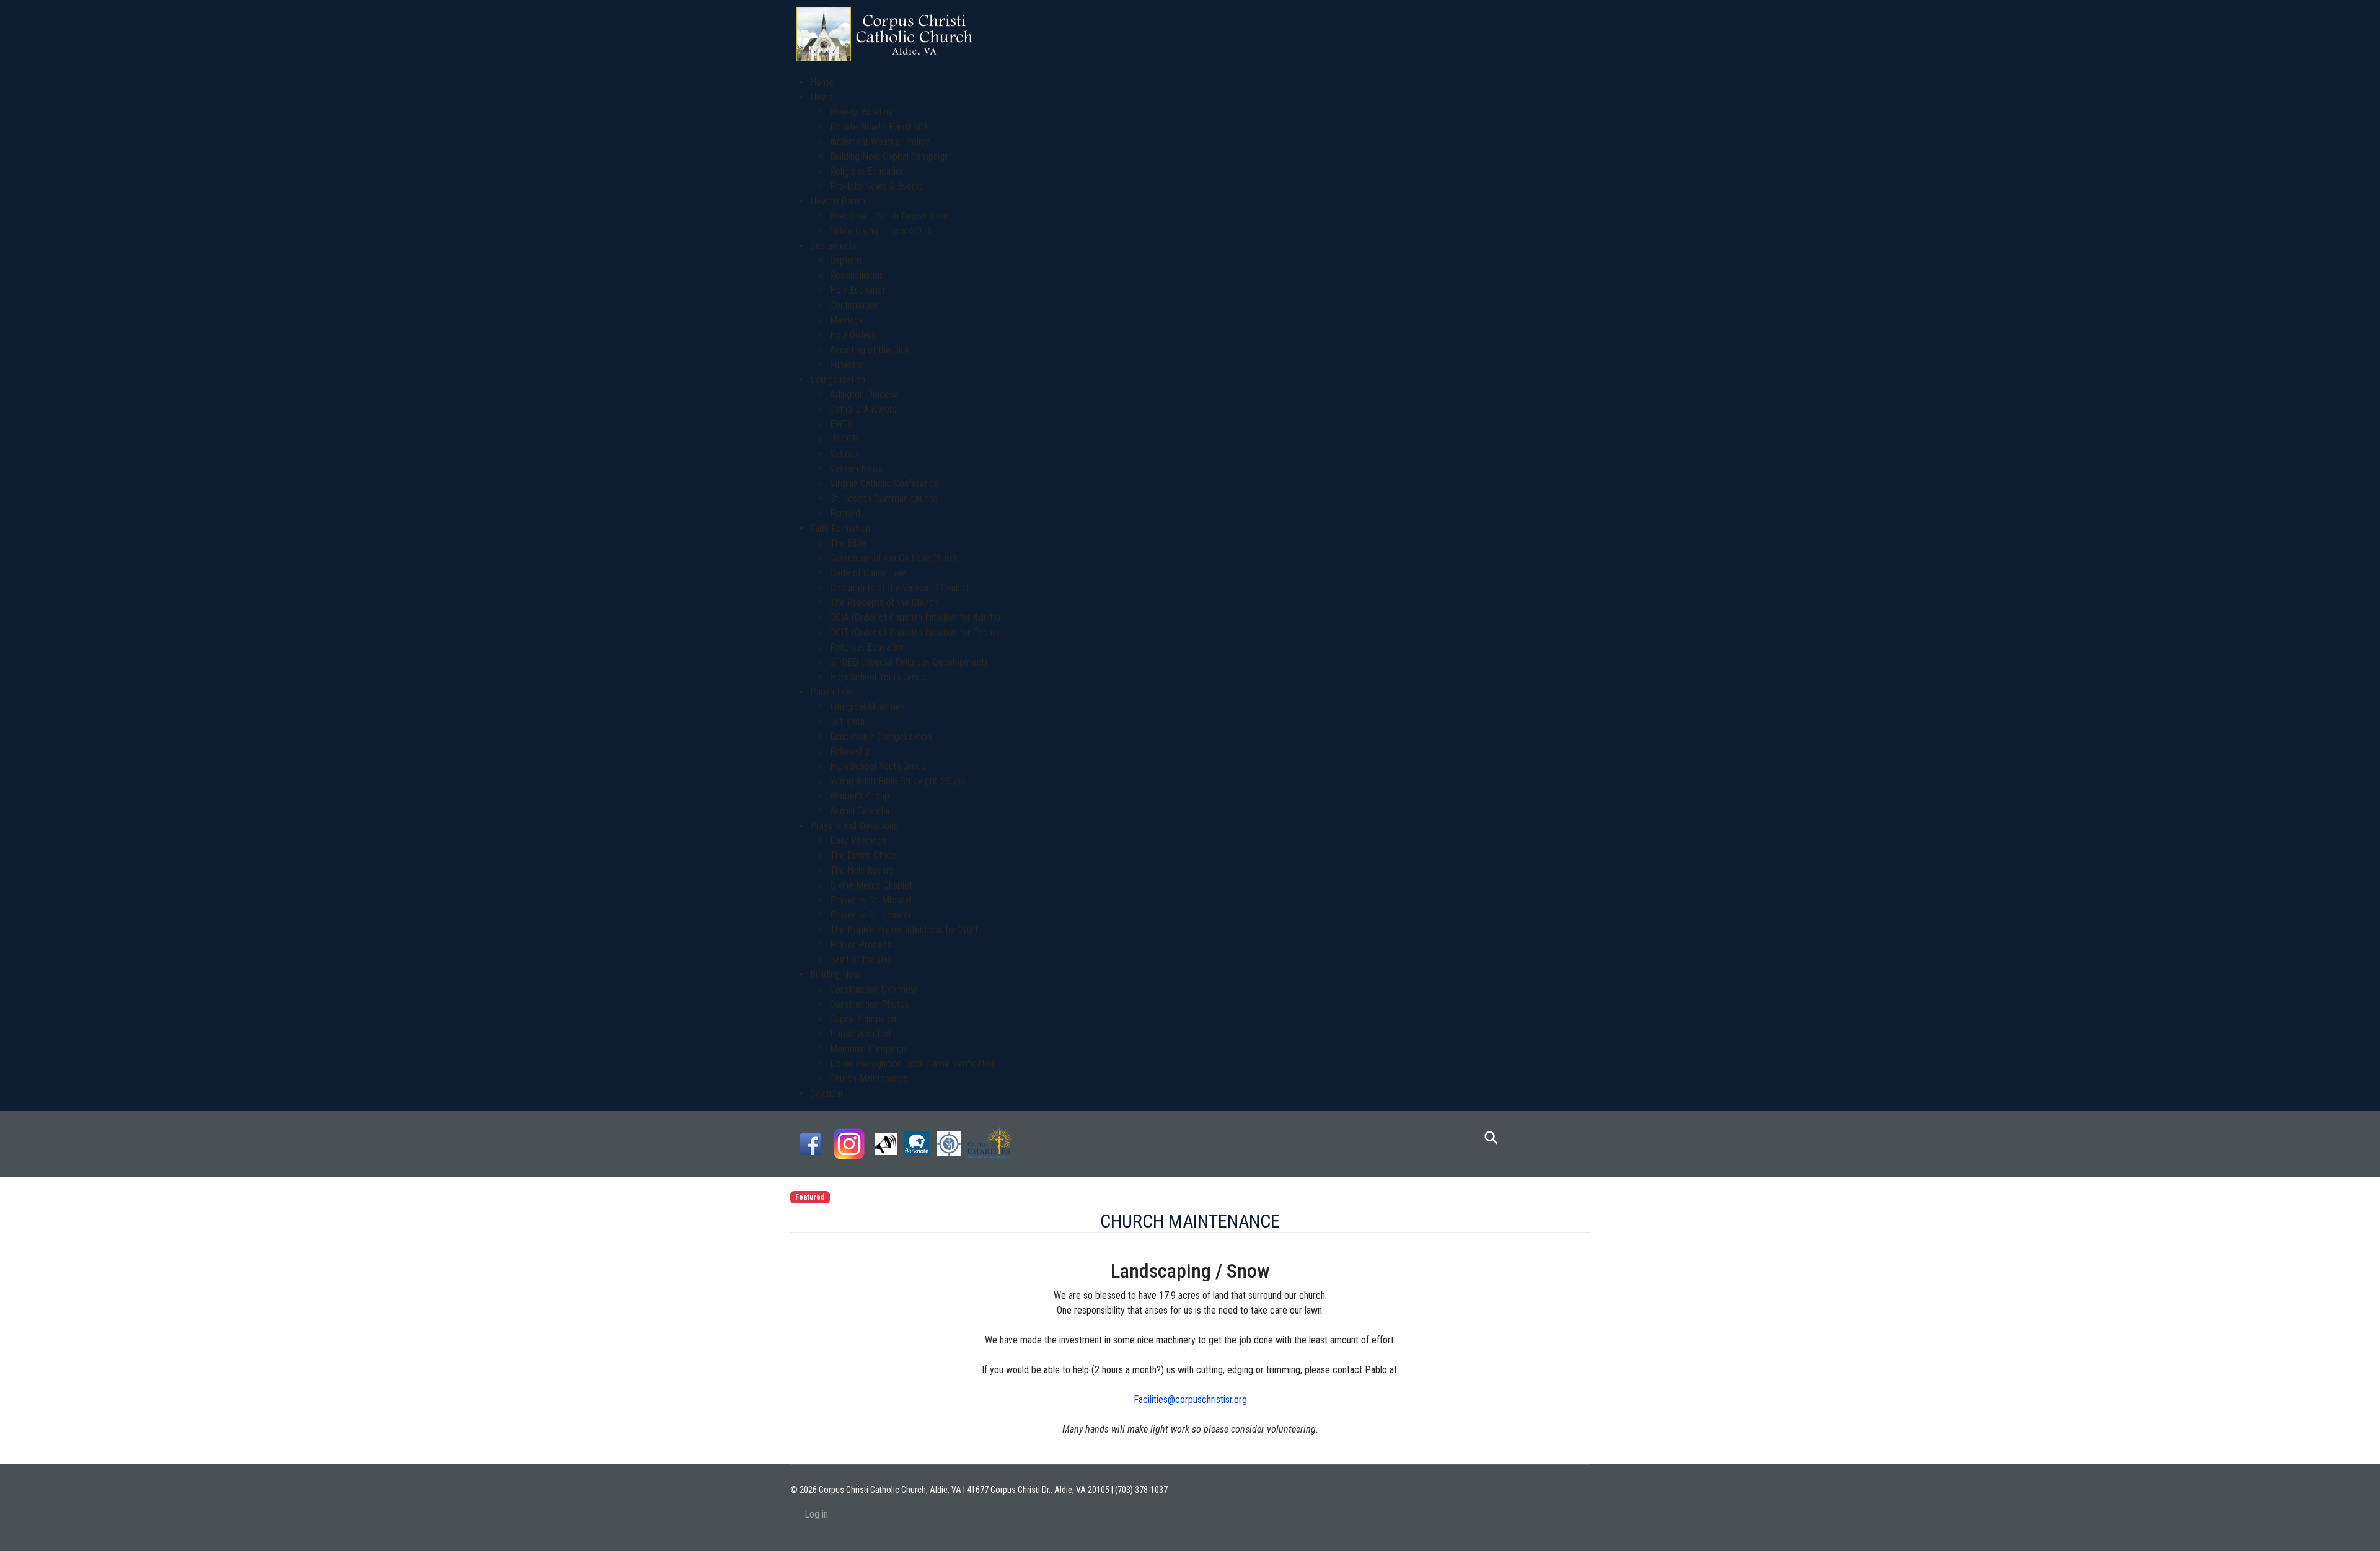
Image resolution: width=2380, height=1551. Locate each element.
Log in (816, 1514)
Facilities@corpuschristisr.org (1190, 1399)
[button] (821, 97)
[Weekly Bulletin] (886, 1143)
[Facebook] (810, 1143)
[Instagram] (849, 1143)
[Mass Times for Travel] (949, 1143)
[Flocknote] (917, 1143)
